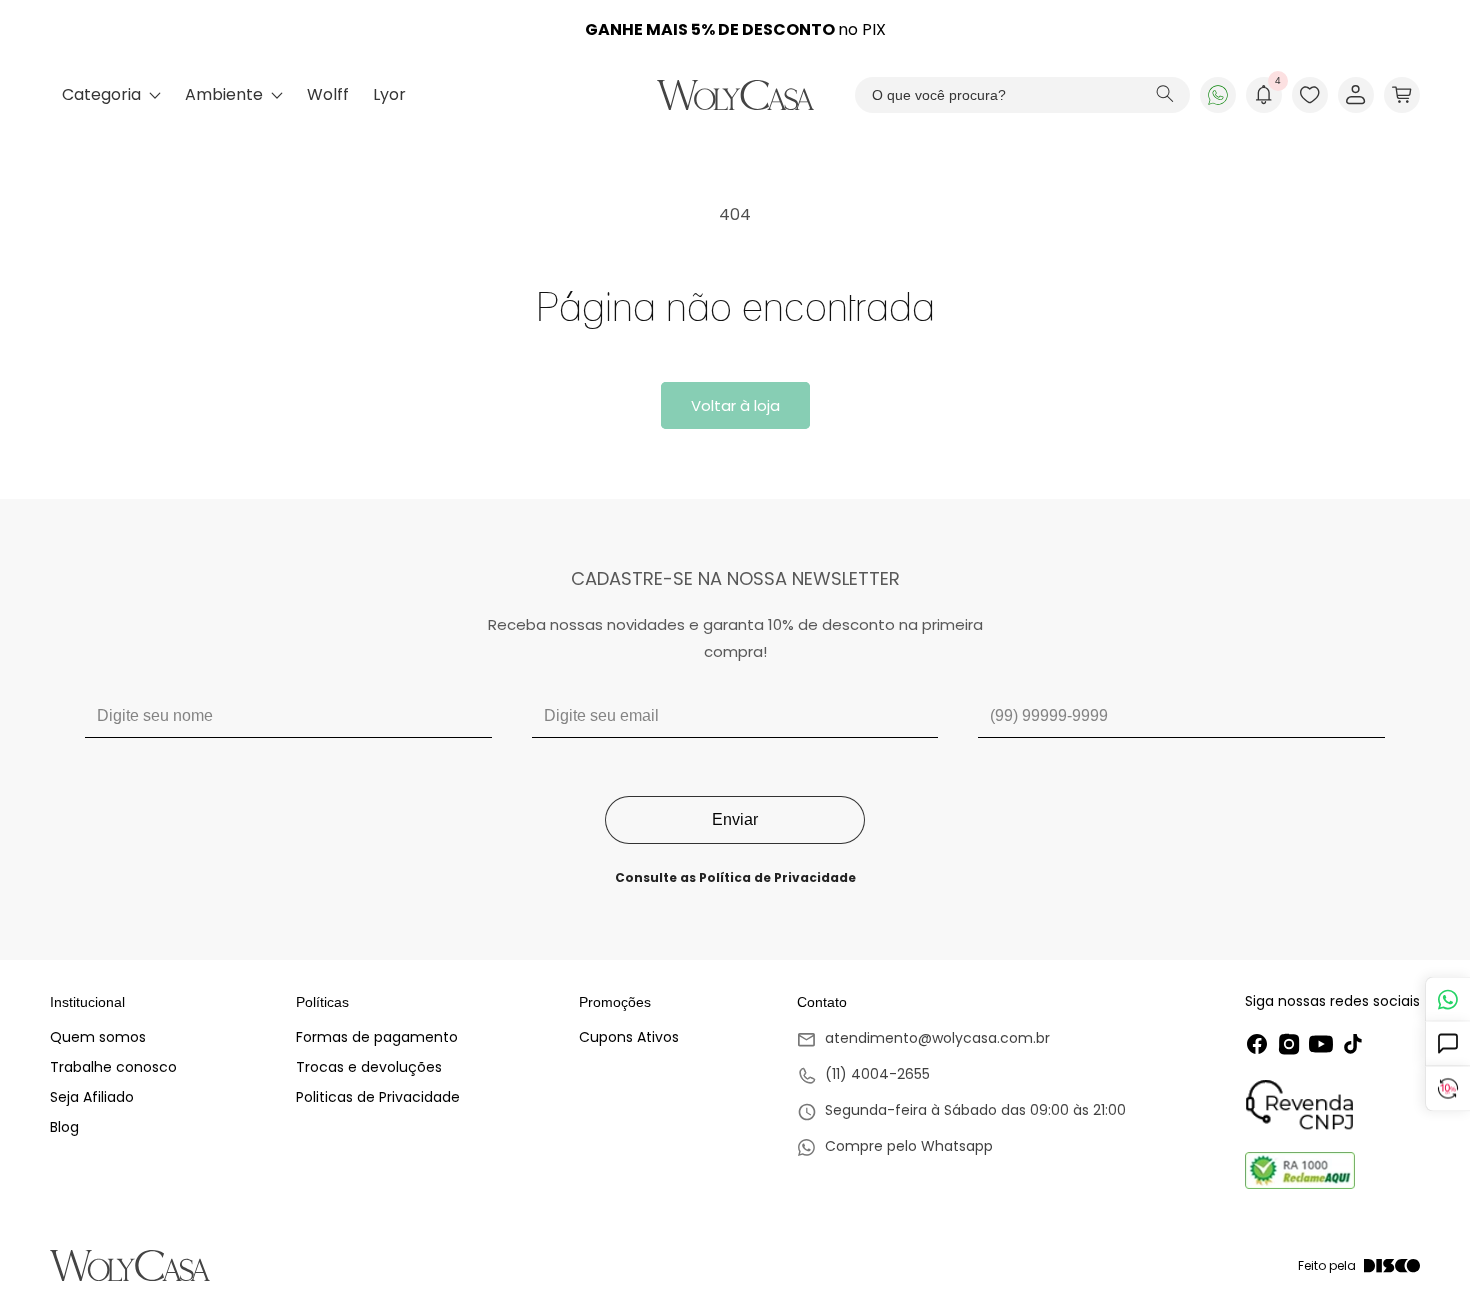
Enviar (735, 819)
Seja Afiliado (92, 1097)
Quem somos (98, 1037)
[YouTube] (1321, 1044)
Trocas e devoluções (369, 1067)
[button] (1402, 95)
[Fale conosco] (1447, 999)
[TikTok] (1353, 1044)
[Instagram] (1289, 1044)
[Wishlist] (1310, 95)
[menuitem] (111, 95)
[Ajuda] (1447, 1044)
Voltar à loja (735, 405)
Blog (64, 1127)
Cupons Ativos (629, 1037)
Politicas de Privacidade (378, 1097)
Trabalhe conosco (113, 1067)
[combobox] (1022, 95)
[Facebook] (1257, 1044)
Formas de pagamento (377, 1037)
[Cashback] (1447, 1089)
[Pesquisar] (1165, 95)
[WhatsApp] (1218, 95)
